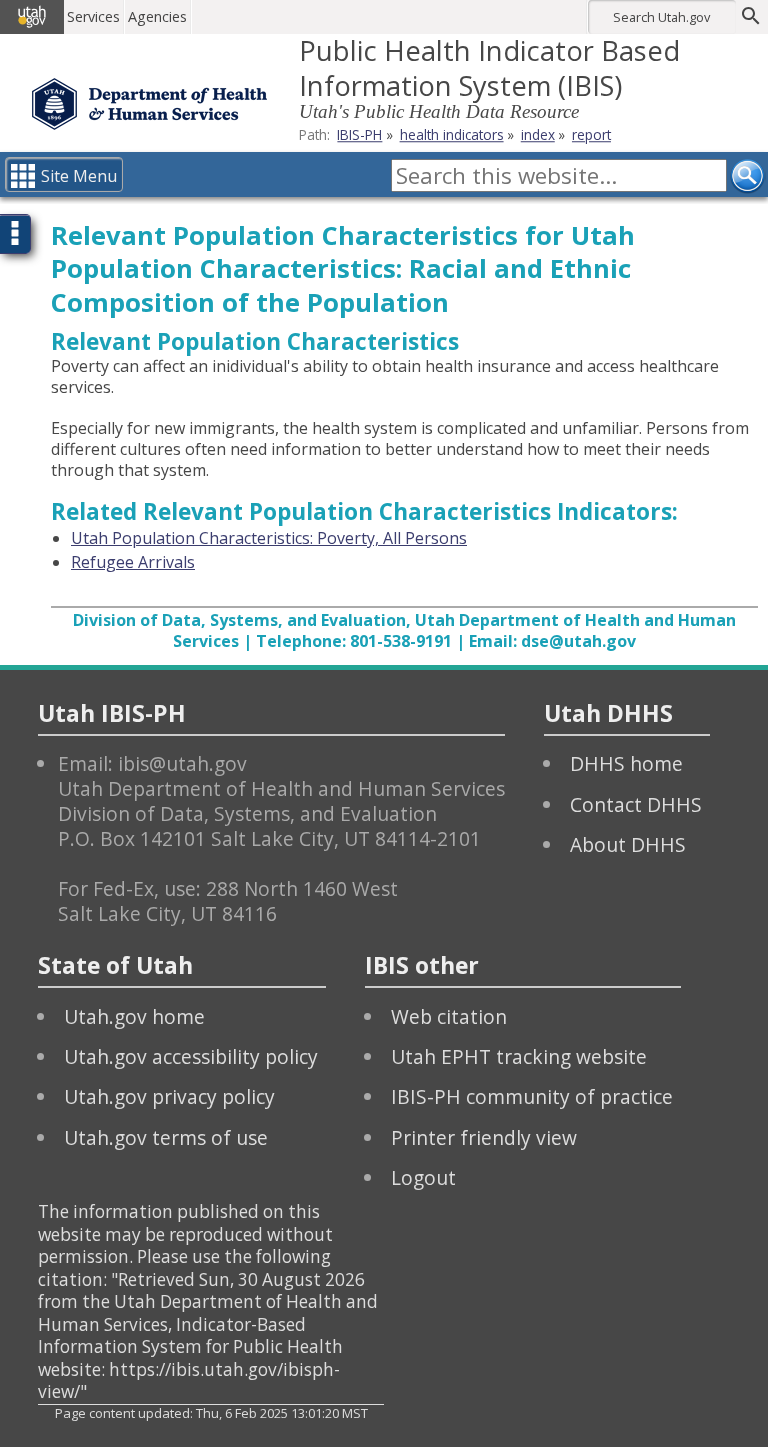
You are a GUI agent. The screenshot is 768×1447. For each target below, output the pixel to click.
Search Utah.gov (661, 17)
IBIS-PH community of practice (532, 1096)
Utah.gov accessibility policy (191, 1056)
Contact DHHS (636, 804)
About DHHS (628, 844)
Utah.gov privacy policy (169, 1096)
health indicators (452, 134)
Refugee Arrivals (133, 562)
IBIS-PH (359, 134)
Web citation (449, 1016)
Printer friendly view (484, 1137)
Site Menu (79, 176)
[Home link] (149, 104)
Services (93, 16)
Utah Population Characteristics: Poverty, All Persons (269, 538)
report (591, 134)
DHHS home (626, 763)
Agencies (157, 16)
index (538, 134)
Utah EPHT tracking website (519, 1056)
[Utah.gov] (32, 17)
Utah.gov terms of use (166, 1137)
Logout (423, 1177)
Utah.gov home (134, 1016)
